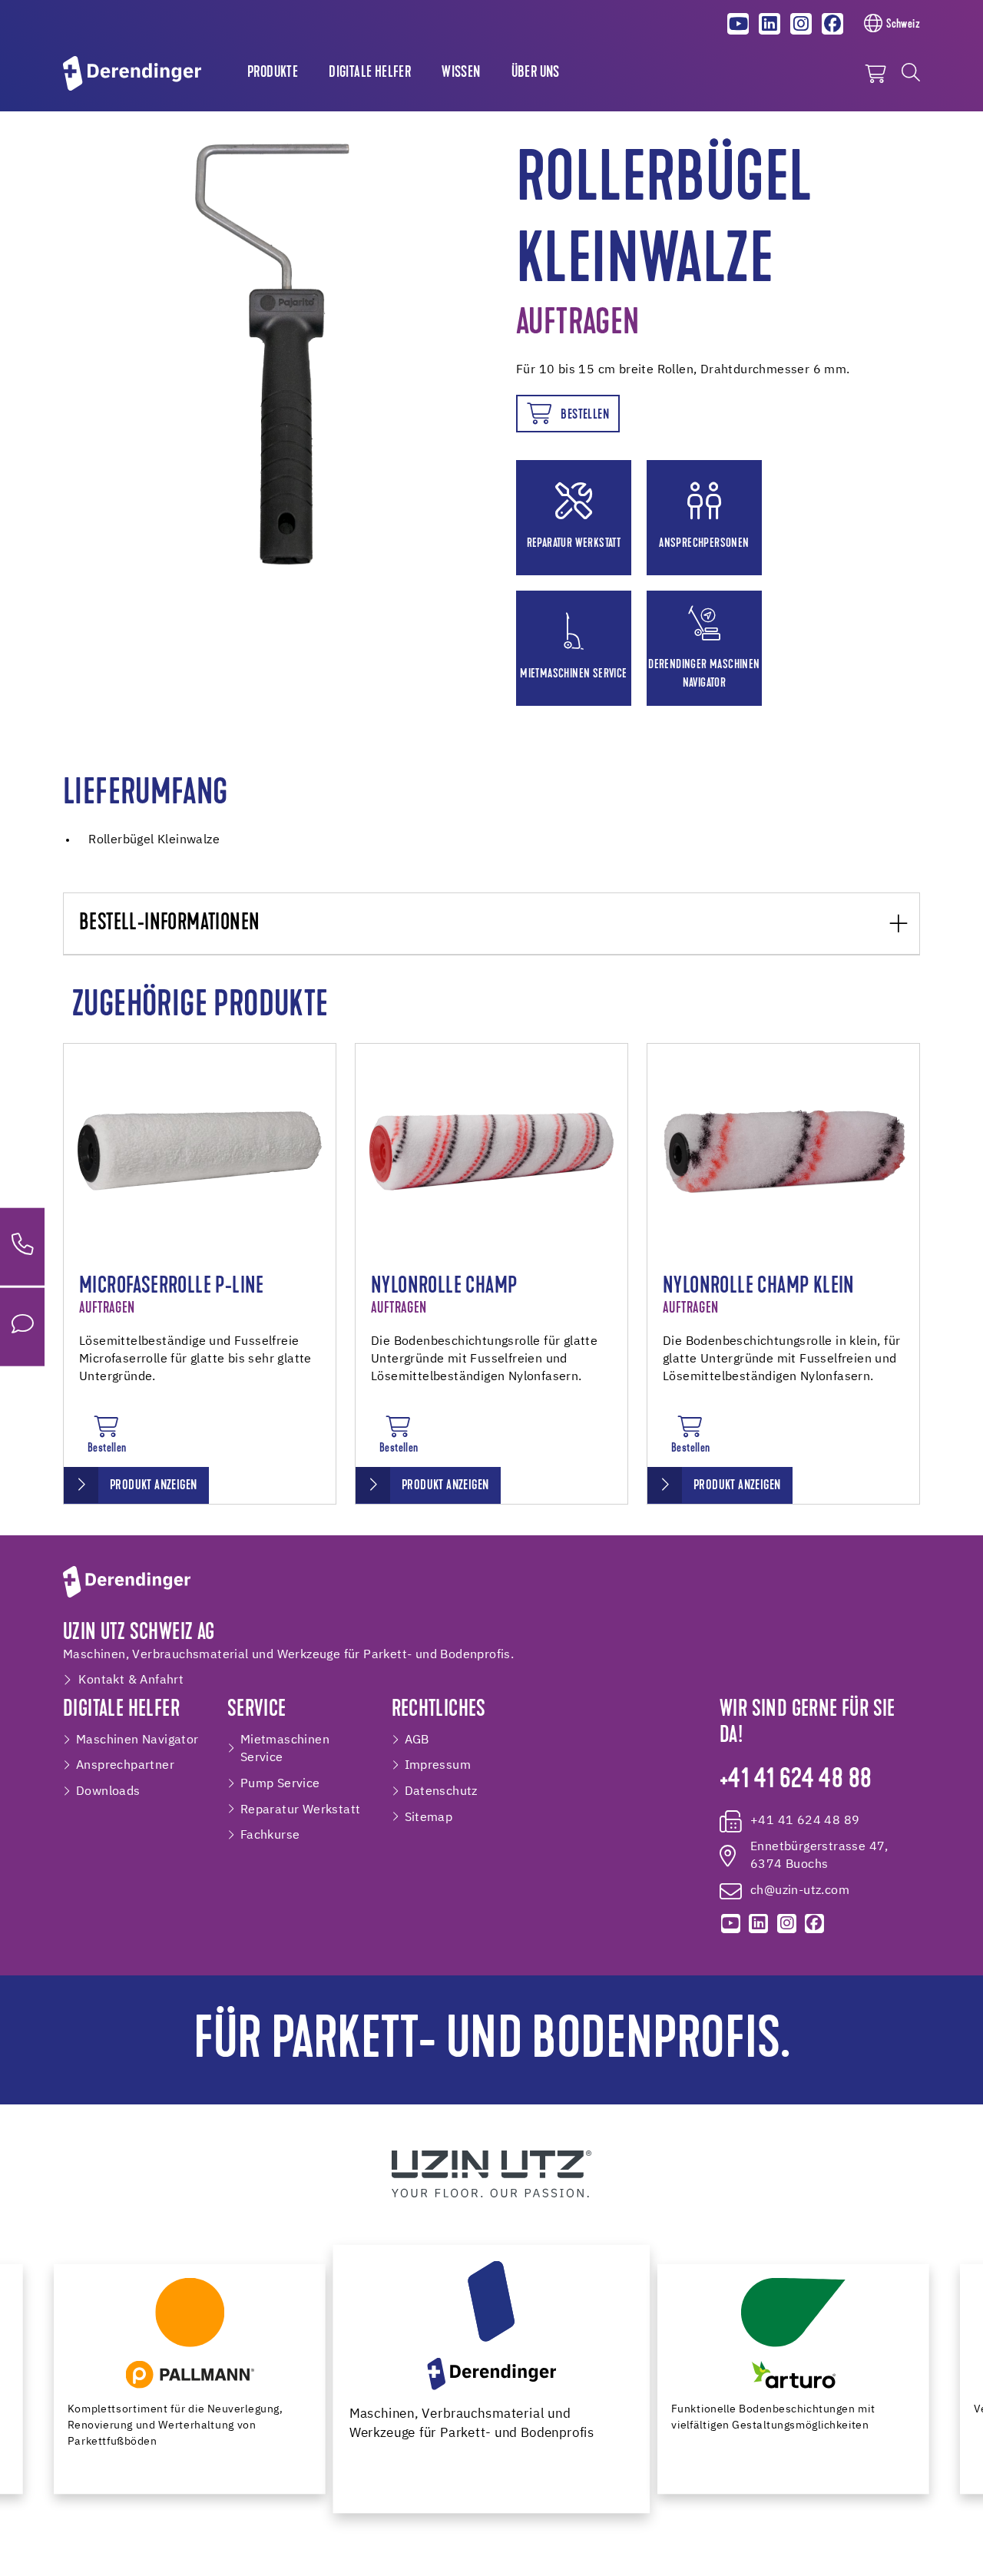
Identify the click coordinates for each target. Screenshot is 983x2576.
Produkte (273, 73)
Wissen (461, 73)
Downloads (108, 1791)
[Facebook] (832, 24)
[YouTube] (739, 24)
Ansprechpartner (125, 1765)
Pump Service (280, 1784)
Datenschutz (441, 1791)
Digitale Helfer (370, 73)
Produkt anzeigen (153, 1486)
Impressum (438, 1765)
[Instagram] (801, 24)
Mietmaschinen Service (285, 1749)
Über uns (536, 73)
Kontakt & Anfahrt (131, 1680)
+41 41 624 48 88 (796, 1781)
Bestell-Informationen (169, 924)
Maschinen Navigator (137, 1740)
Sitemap (429, 1818)
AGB (417, 1740)
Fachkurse (270, 1835)
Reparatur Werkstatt (301, 1810)
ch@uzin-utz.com (800, 1891)
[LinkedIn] (770, 24)
